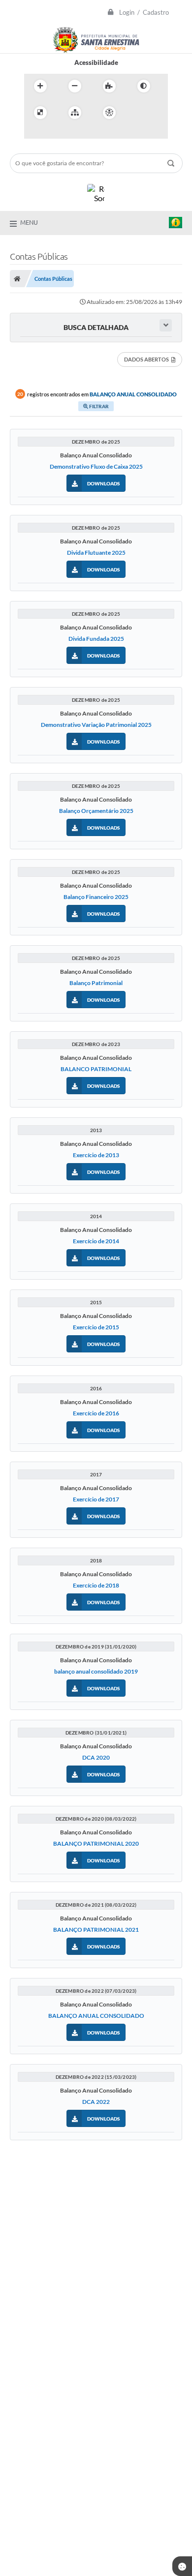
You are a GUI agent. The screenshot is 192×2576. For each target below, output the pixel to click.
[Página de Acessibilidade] (109, 113)
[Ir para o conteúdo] (137, 113)
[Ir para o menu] (34, 133)
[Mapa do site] (75, 113)
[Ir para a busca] (56, 133)
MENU (29, 222)
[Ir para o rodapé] (77, 133)
